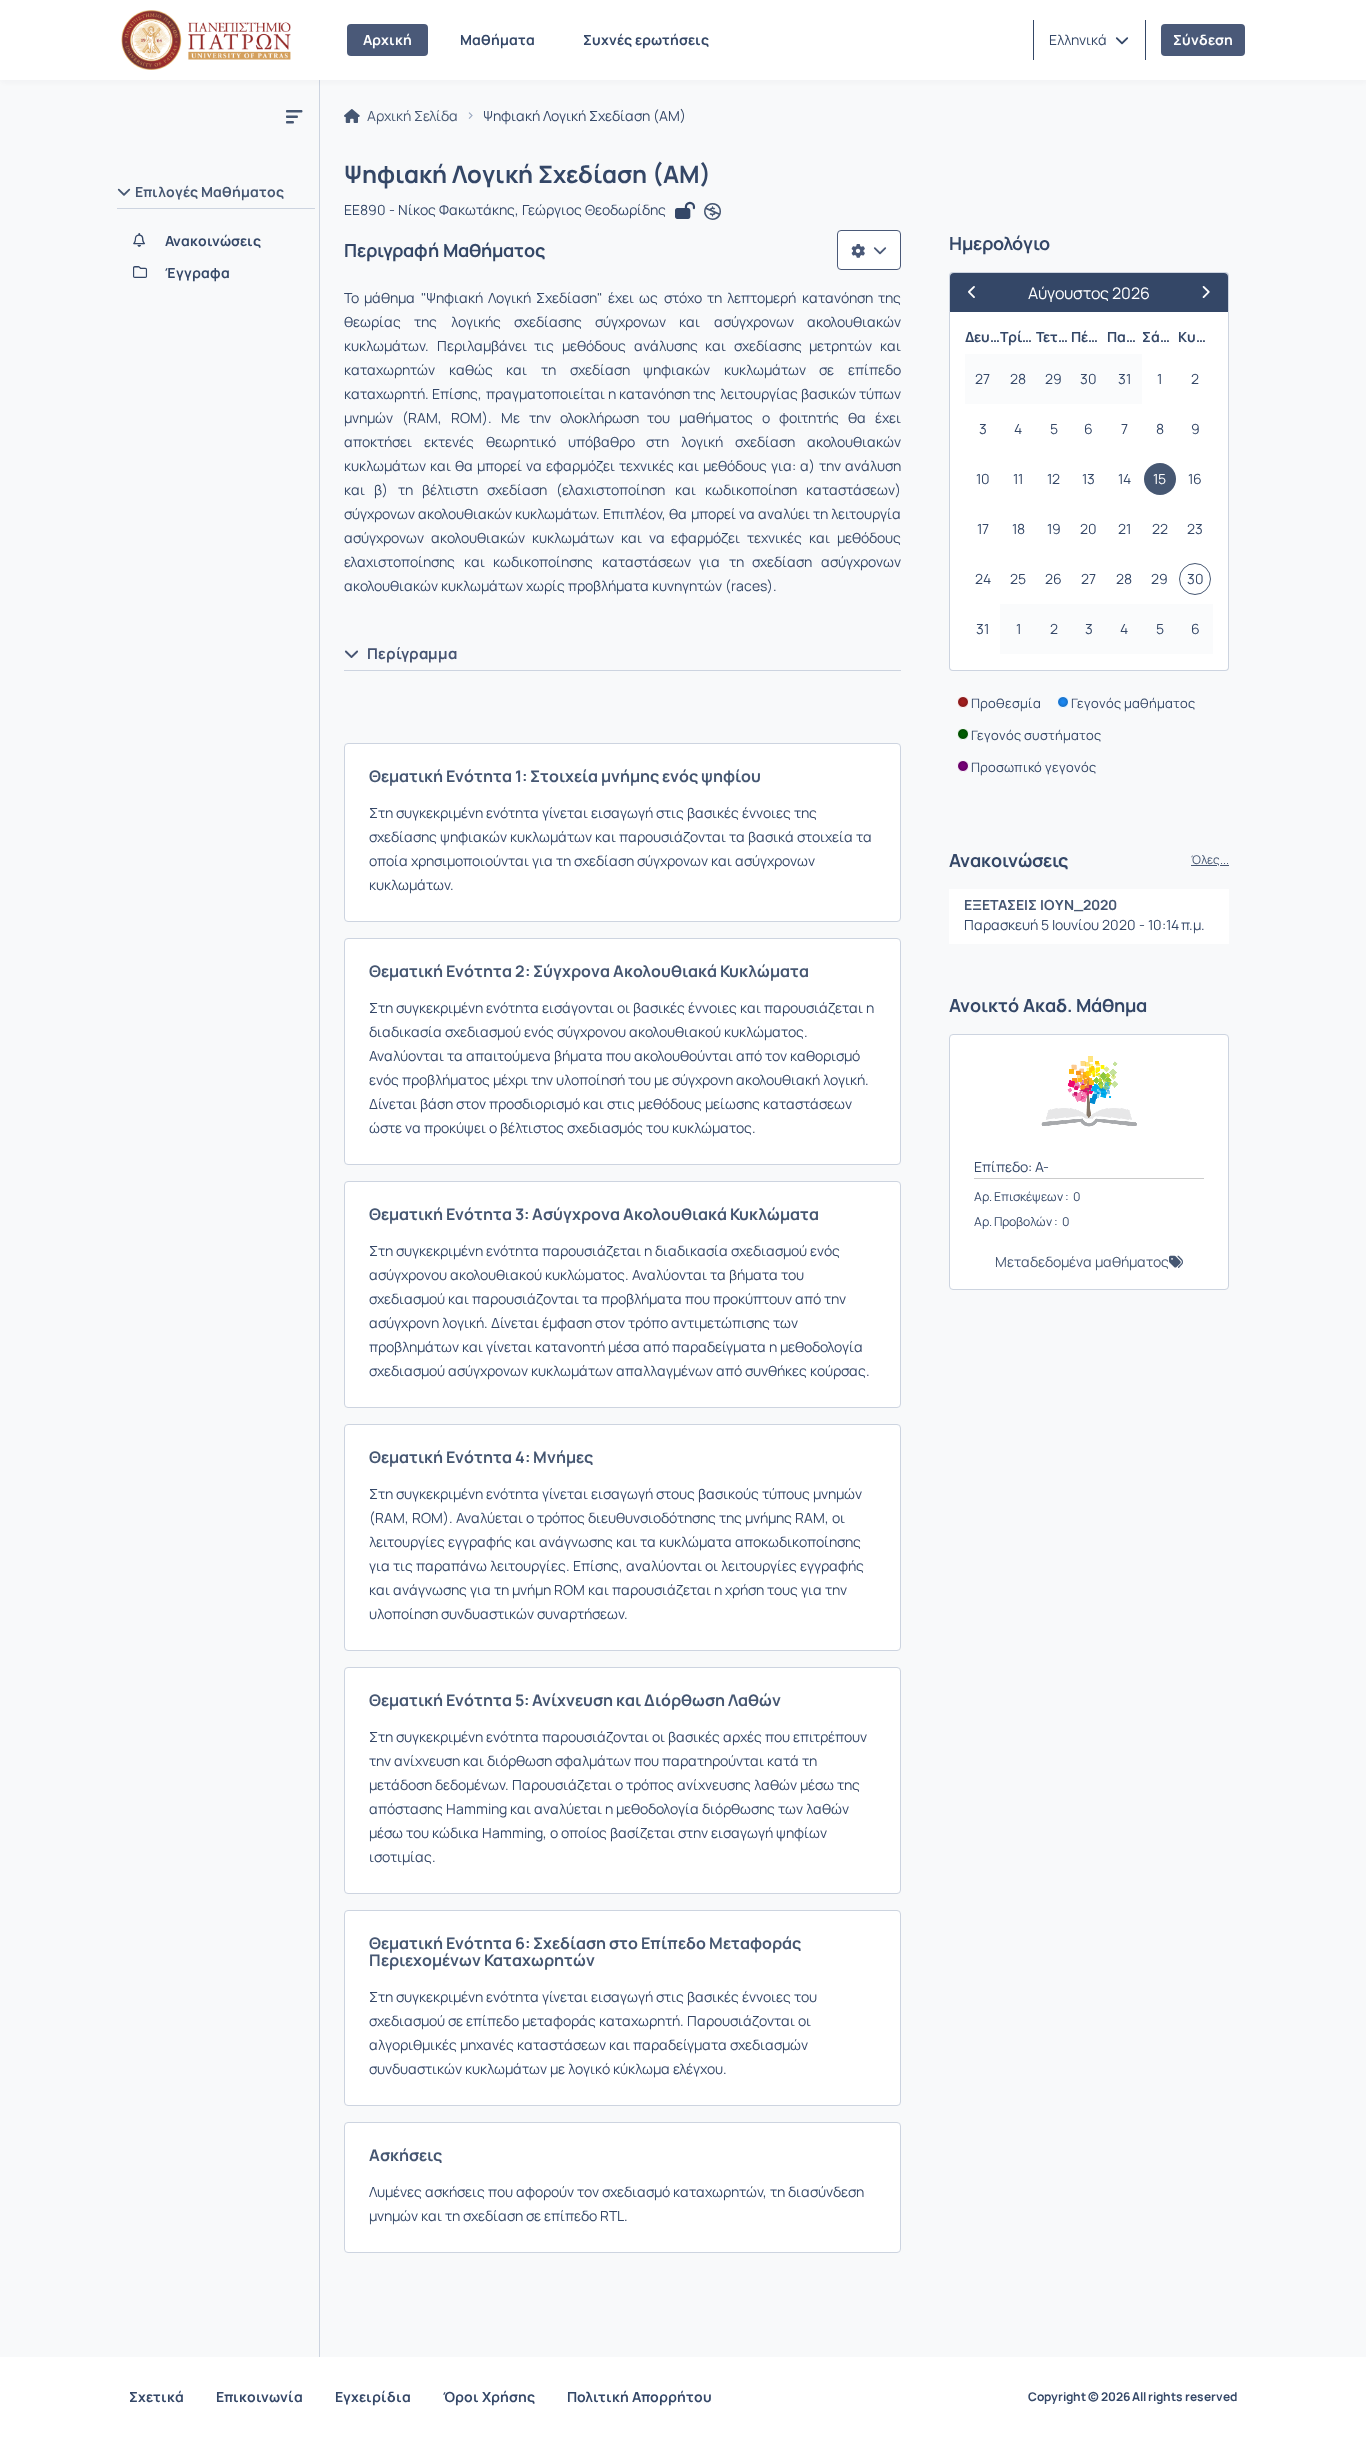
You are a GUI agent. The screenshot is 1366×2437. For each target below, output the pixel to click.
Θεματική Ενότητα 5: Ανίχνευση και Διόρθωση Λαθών (575, 1700)
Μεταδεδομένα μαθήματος (1082, 1261)
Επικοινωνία (259, 2396)
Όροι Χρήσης (489, 2396)
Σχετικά (156, 2396)
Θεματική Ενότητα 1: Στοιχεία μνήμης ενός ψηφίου (565, 776)
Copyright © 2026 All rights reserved (1132, 2397)
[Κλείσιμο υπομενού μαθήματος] (294, 116)
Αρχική (387, 39)
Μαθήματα (497, 39)
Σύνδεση (1203, 39)
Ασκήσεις (405, 2155)
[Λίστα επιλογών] (869, 250)
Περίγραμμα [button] (412, 653)
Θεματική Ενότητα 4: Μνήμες (481, 1457)
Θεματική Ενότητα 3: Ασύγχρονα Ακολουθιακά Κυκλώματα (594, 1214)
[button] (1089, 40)
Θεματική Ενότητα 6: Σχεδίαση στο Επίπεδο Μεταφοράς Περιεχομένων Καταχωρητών (585, 1951)
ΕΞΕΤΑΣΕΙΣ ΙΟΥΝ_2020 (1040, 904)
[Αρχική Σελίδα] (206, 40)
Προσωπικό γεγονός (1033, 767)
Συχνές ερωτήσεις (646, 39)
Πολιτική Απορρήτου (639, 2396)
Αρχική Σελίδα (411, 116)
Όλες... (1210, 860)
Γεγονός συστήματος (1036, 735)
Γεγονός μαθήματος (1133, 703)
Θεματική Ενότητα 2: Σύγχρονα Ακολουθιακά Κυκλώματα (589, 971)
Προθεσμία (1006, 703)
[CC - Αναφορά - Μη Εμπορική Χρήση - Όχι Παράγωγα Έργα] (712, 212)
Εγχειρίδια (373, 2396)
